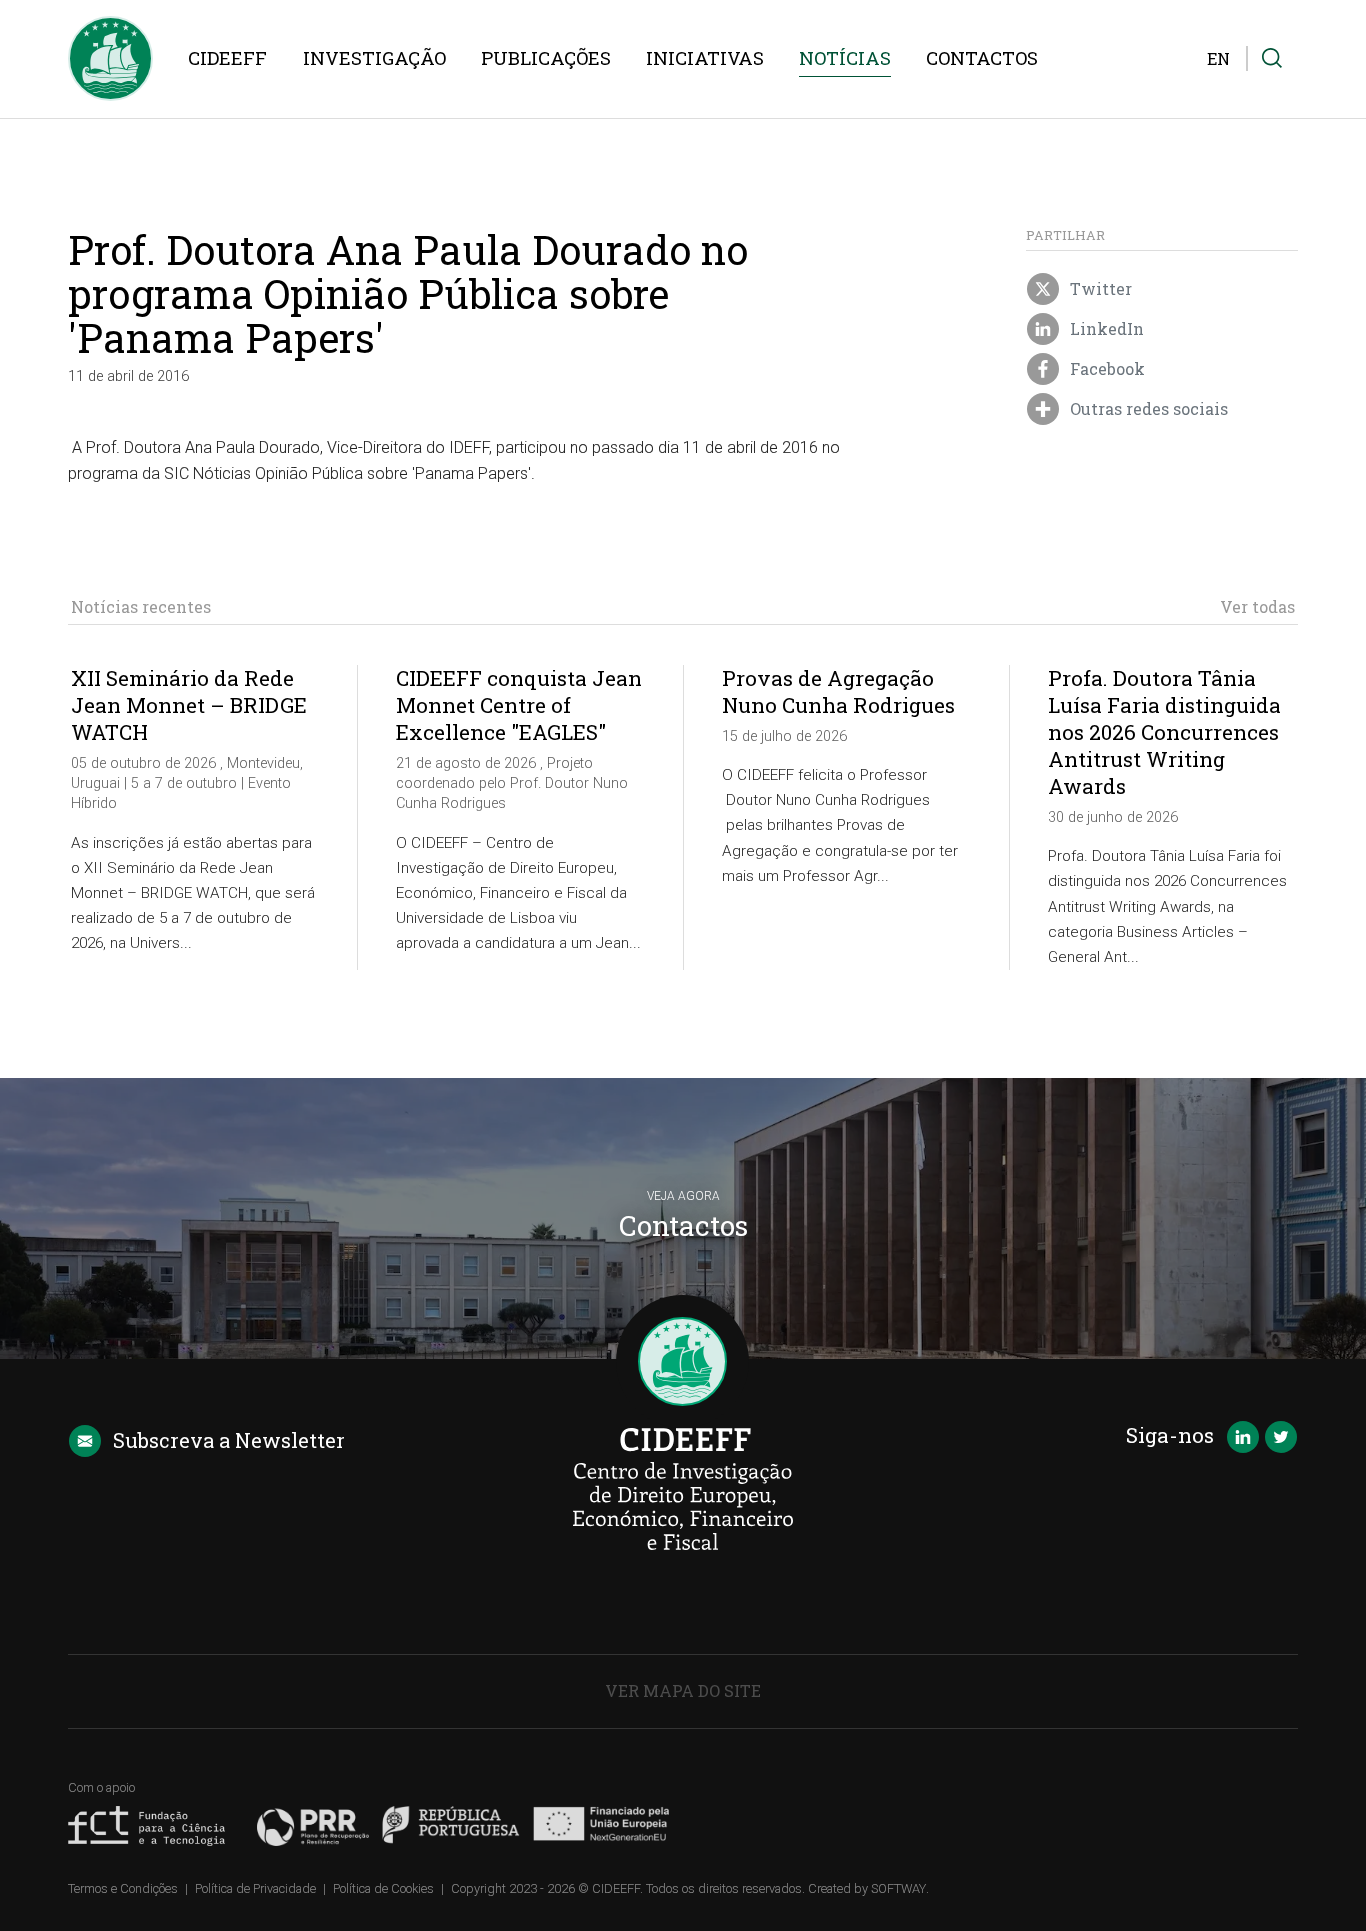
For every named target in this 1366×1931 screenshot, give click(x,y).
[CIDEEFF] (110, 58)
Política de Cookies (383, 1888)
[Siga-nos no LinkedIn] (1243, 1439)
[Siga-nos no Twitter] (1281, 1439)
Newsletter (229, 1440)
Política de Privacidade (255, 1888)
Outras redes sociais (1147, 409)
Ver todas (1257, 607)
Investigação (374, 58)
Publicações (546, 58)
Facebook (1105, 369)
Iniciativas (705, 58)
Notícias (845, 58)
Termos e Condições (123, 1888)
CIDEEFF (227, 58)
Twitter (1099, 289)
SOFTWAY (898, 1888)
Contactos (982, 58)
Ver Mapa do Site (683, 1690)
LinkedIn (1105, 329)
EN (1218, 58)
